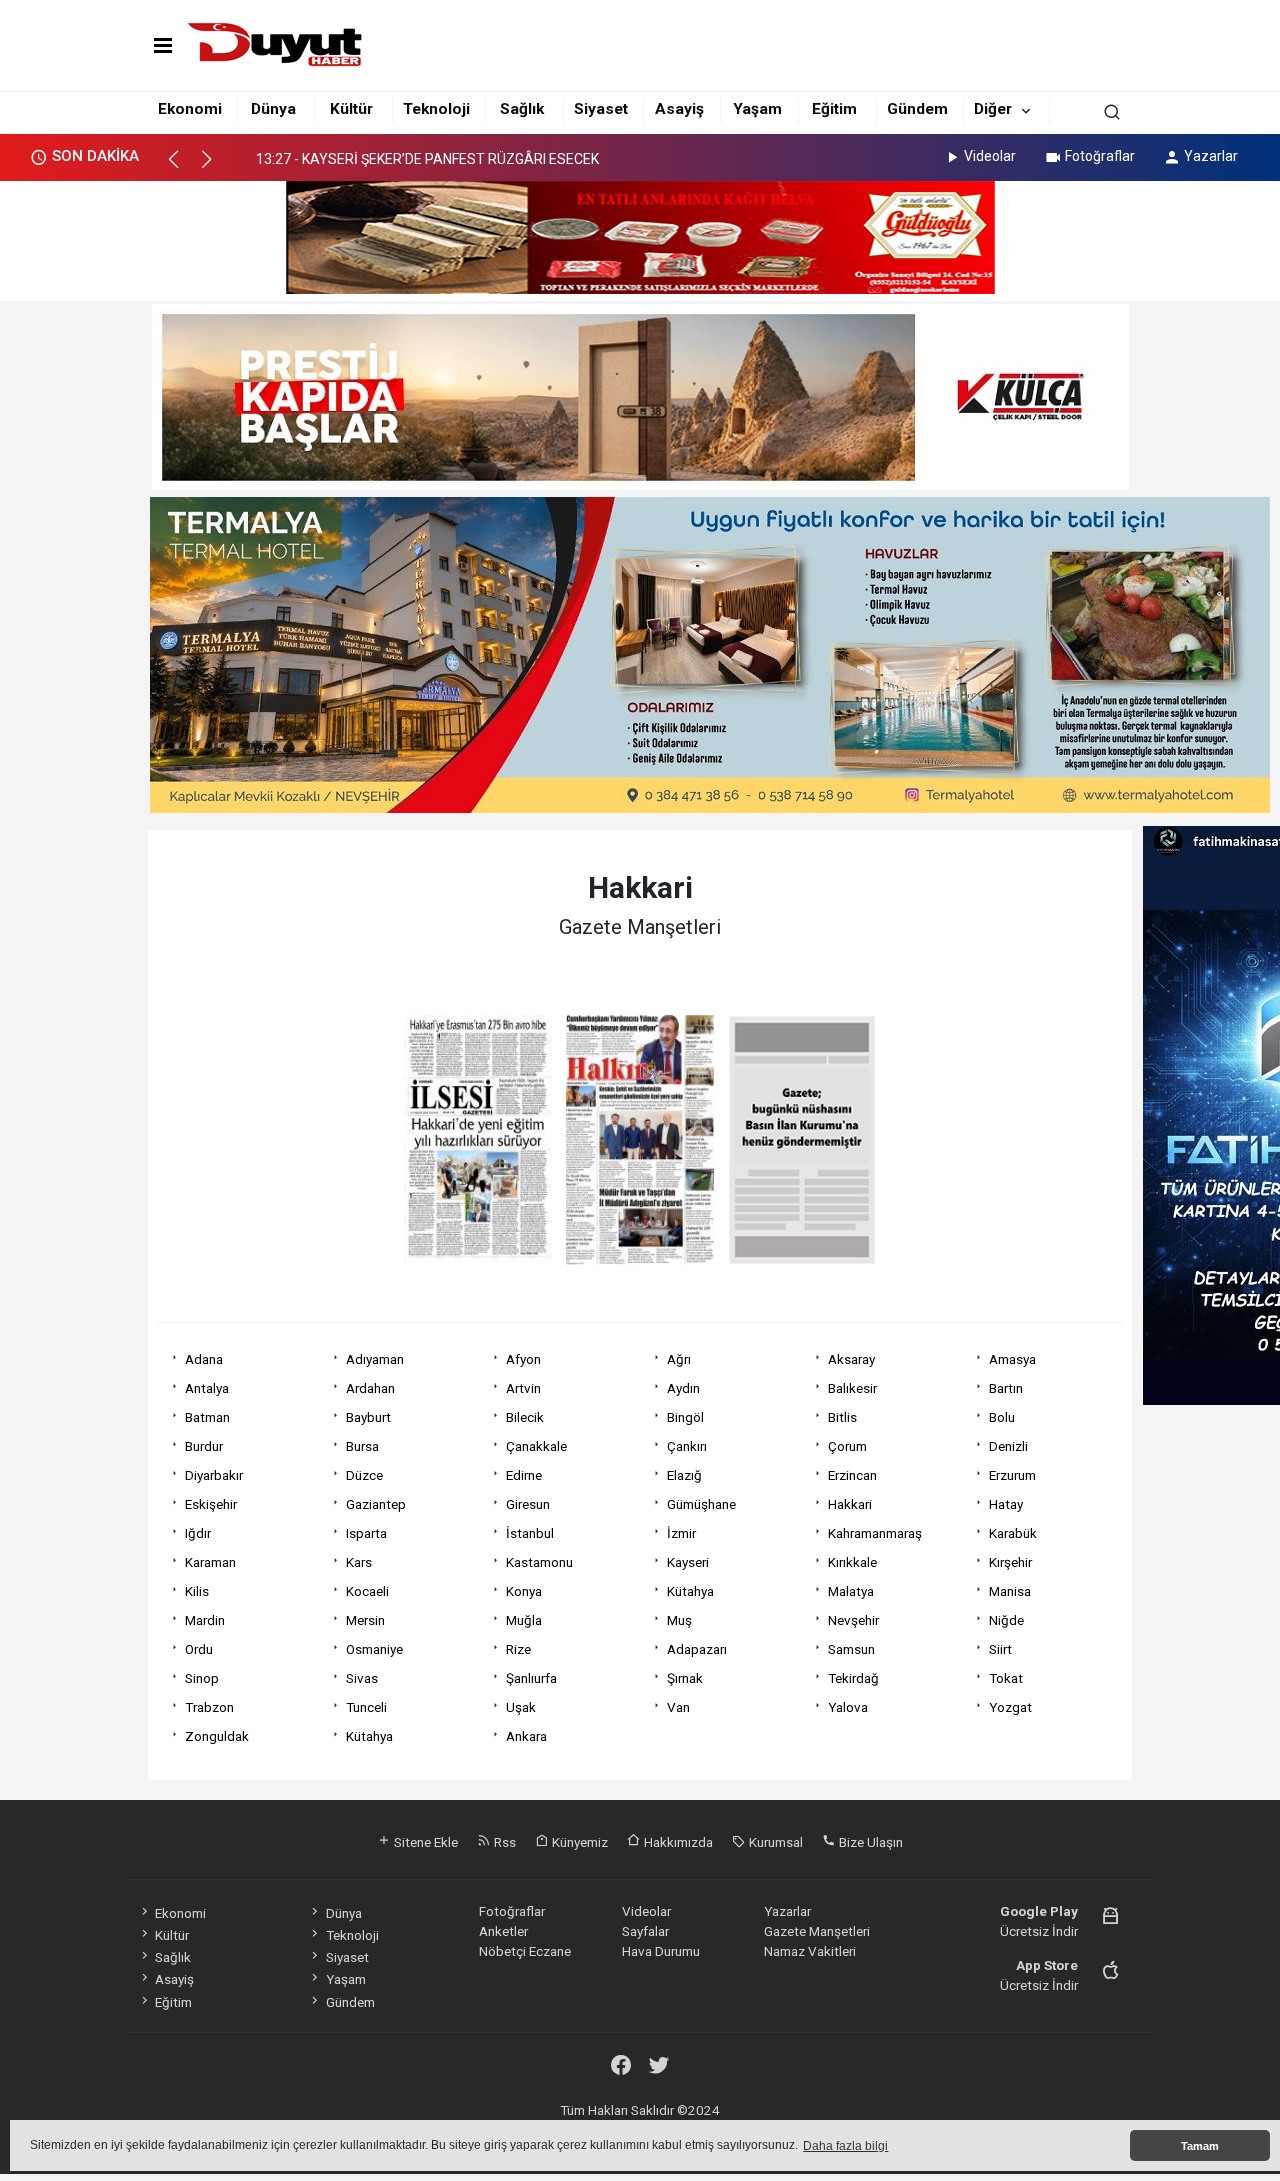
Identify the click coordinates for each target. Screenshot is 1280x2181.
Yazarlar (1211, 156)
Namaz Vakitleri (810, 1951)
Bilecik (525, 1417)
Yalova (848, 1707)
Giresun (528, 1504)
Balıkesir (852, 1388)
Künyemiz (578, 1842)
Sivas (362, 1678)
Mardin (205, 1620)
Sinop (202, 1678)
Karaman (210, 1562)
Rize (518, 1649)
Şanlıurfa (531, 1678)
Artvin (523, 1388)
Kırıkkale (852, 1562)
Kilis (197, 1591)
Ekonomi (190, 109)
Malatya (851, 1591)
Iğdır (198, 1533)
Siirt (1000, 1649)
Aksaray (851, 1359)
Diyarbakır (214, 1475)
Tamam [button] (1200, 2146)
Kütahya (690, 1591)
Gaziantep (376, 1504)
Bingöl (685, 1417)
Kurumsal (774, 1842)
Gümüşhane (701, 1504)
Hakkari (850, 1504)
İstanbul (530, 1533)
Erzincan (852, 1475)
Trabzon (209, 1707)
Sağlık (522, 109)
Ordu (199, 1649)
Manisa (1010, 1591)
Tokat (1006, 1678)
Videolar (990, 156)
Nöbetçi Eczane (525, 1951)
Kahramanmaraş (875, 1533)
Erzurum (1012, 1475)
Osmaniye (374, 1649)
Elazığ (684, 1475)
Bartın (1006, 1388)
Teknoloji (436, 109)
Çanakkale (536, 1446)
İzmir (681, 1533)
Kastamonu (539, 1562)
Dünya (273, 109)
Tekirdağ (853, 1678)
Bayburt (368, 1417)
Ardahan (370, 1388)
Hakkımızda (677, 1842)
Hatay (1006, 1504)
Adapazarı (697, 1649)
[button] (182, 168)
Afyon (523, 1359)
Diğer (993, 109)
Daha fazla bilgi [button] (845, 2146)
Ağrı (679, 1359)
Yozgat (1010, 1707)
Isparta (366, 1533)
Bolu (1002, 1417)
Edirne (524, 1475)
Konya (524, 1591)
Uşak (521, 1707)
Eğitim (834, 109)
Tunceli (366, 1707)
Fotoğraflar (1100, 156)
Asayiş (679, 109)
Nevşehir (853, 1620)
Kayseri (688, 1562)
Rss (503, 1842)
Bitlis (842, 1417)
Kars (359, 1562)
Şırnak (685, 1678)
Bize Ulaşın (869, 1842)
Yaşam (757, 109)
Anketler (503, 1931)
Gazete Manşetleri (817, 1931)
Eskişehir (211, 1504)
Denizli (1008, 1446)
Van (678, 1707)
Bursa (362, 1446)
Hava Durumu (661, 1951)
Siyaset (601, 109)
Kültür (351, 109)
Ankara (526, 1736)
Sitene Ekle (424, 1842)
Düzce (364, 1475)
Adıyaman (375, 1359)
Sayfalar (645, 1931)
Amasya (1012, 1359)
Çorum (847, 1446)
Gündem (917, 109)
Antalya (207, 1388)
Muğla (524, 1620)
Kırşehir (1010, 1562)
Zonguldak (217, 1736)
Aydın (683, 1388)
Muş (679, 1620)
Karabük (1013, 1533)
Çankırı (687, 1446)
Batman (207, 1417)
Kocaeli (367, 1591)
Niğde (1006, 1620)
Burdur (204, 1446)
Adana (204, 1359)
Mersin (365, 1620)
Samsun (851, 1649)
